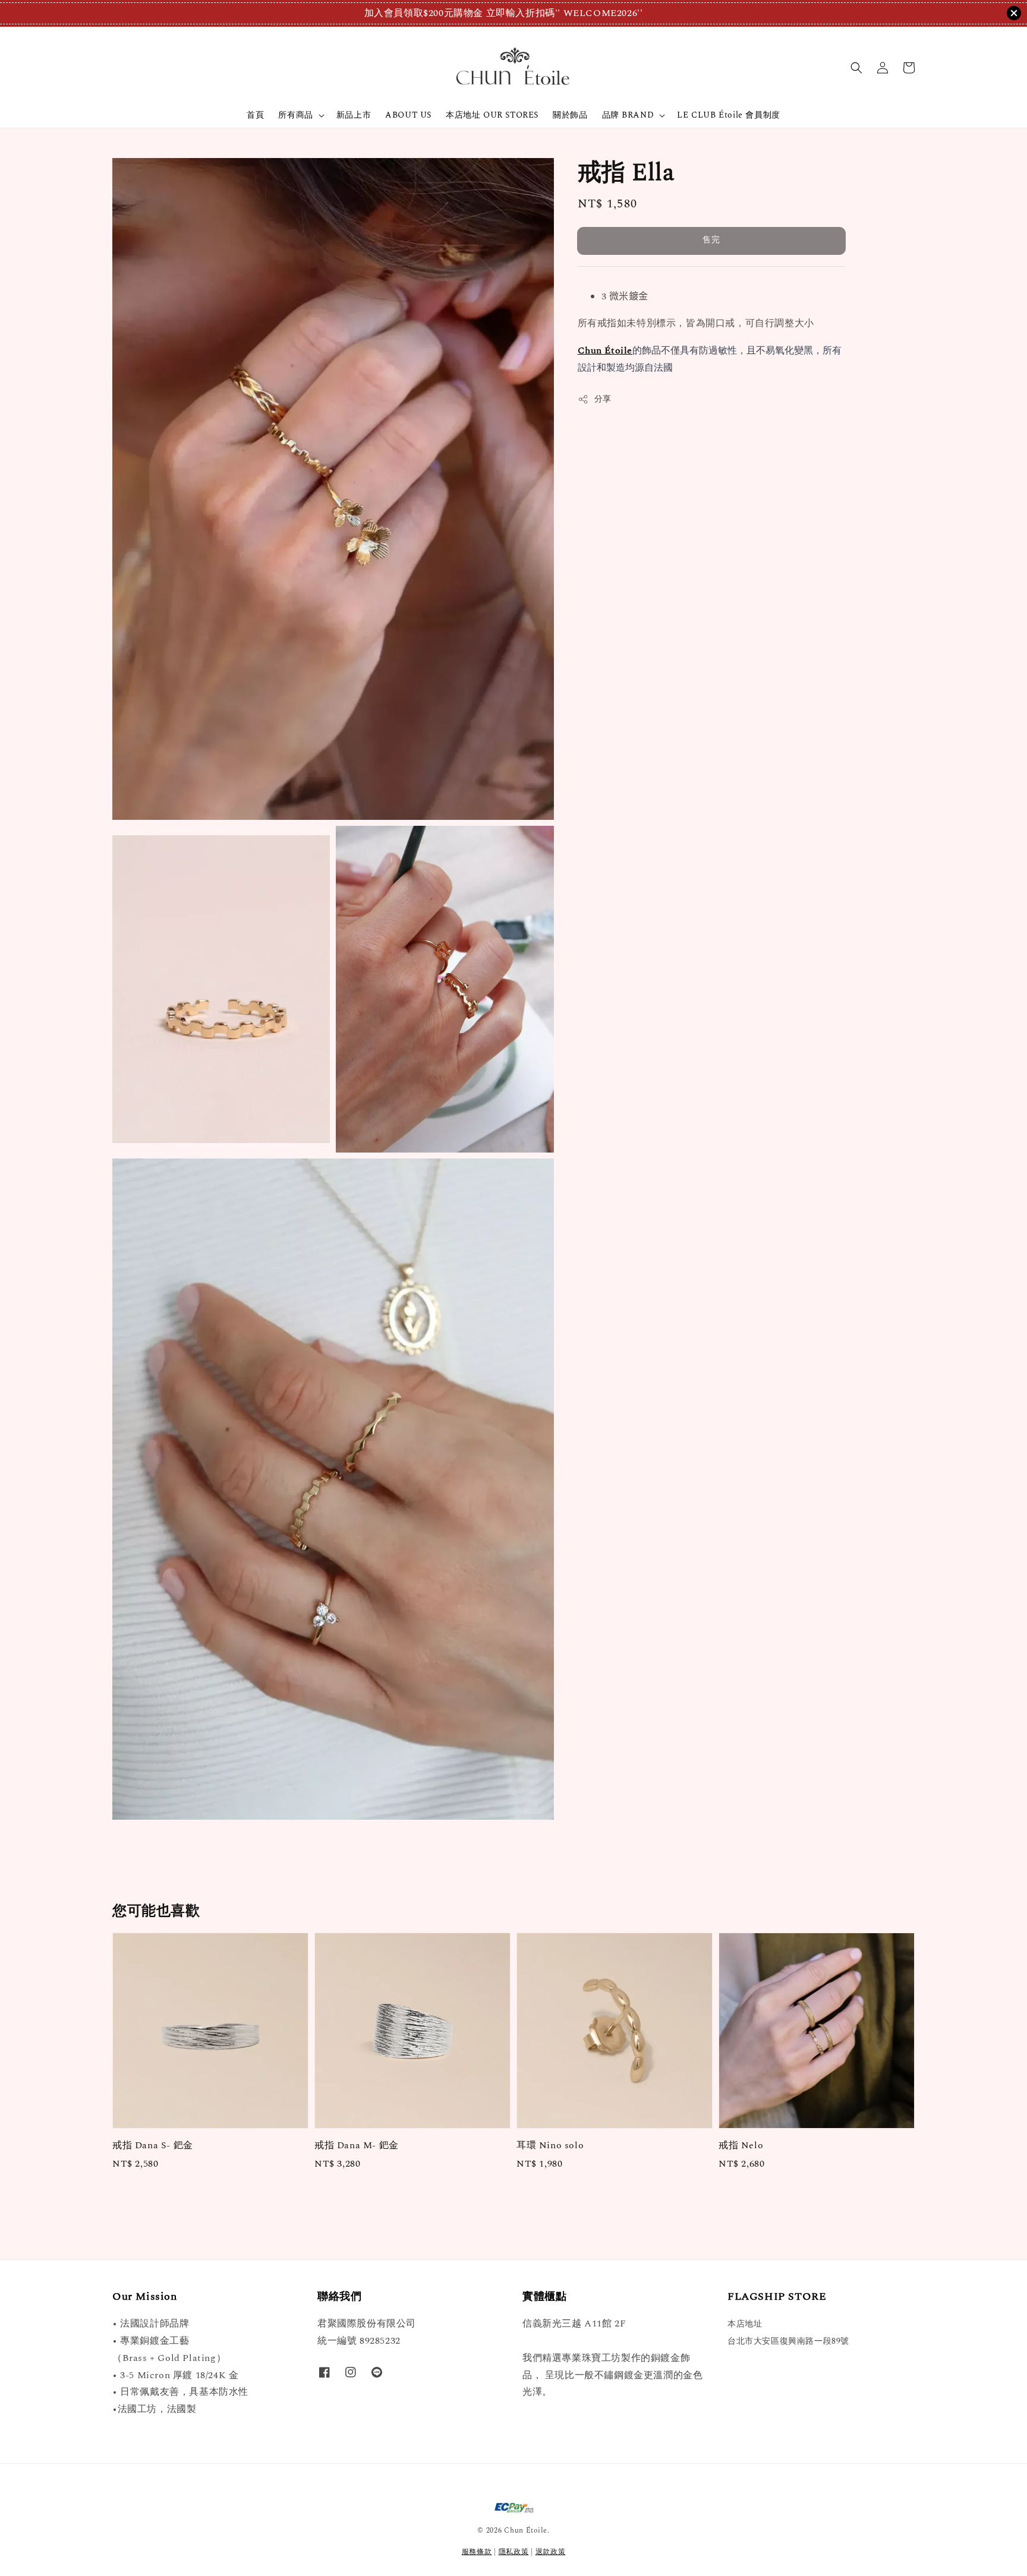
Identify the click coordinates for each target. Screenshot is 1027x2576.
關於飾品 (570, 115)
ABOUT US (408, 115)
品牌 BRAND (628, 115)
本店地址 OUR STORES (492, 115)
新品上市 (354, 115)
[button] (856, 68)
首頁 (255, 115)
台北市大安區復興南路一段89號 (788, 2341)
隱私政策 (514, 2552)
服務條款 (477, 2552)
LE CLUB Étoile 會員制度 (728, 115)
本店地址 (745, 2324)
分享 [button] (603, 400)
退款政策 (551, 2552)
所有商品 (295, 115)
